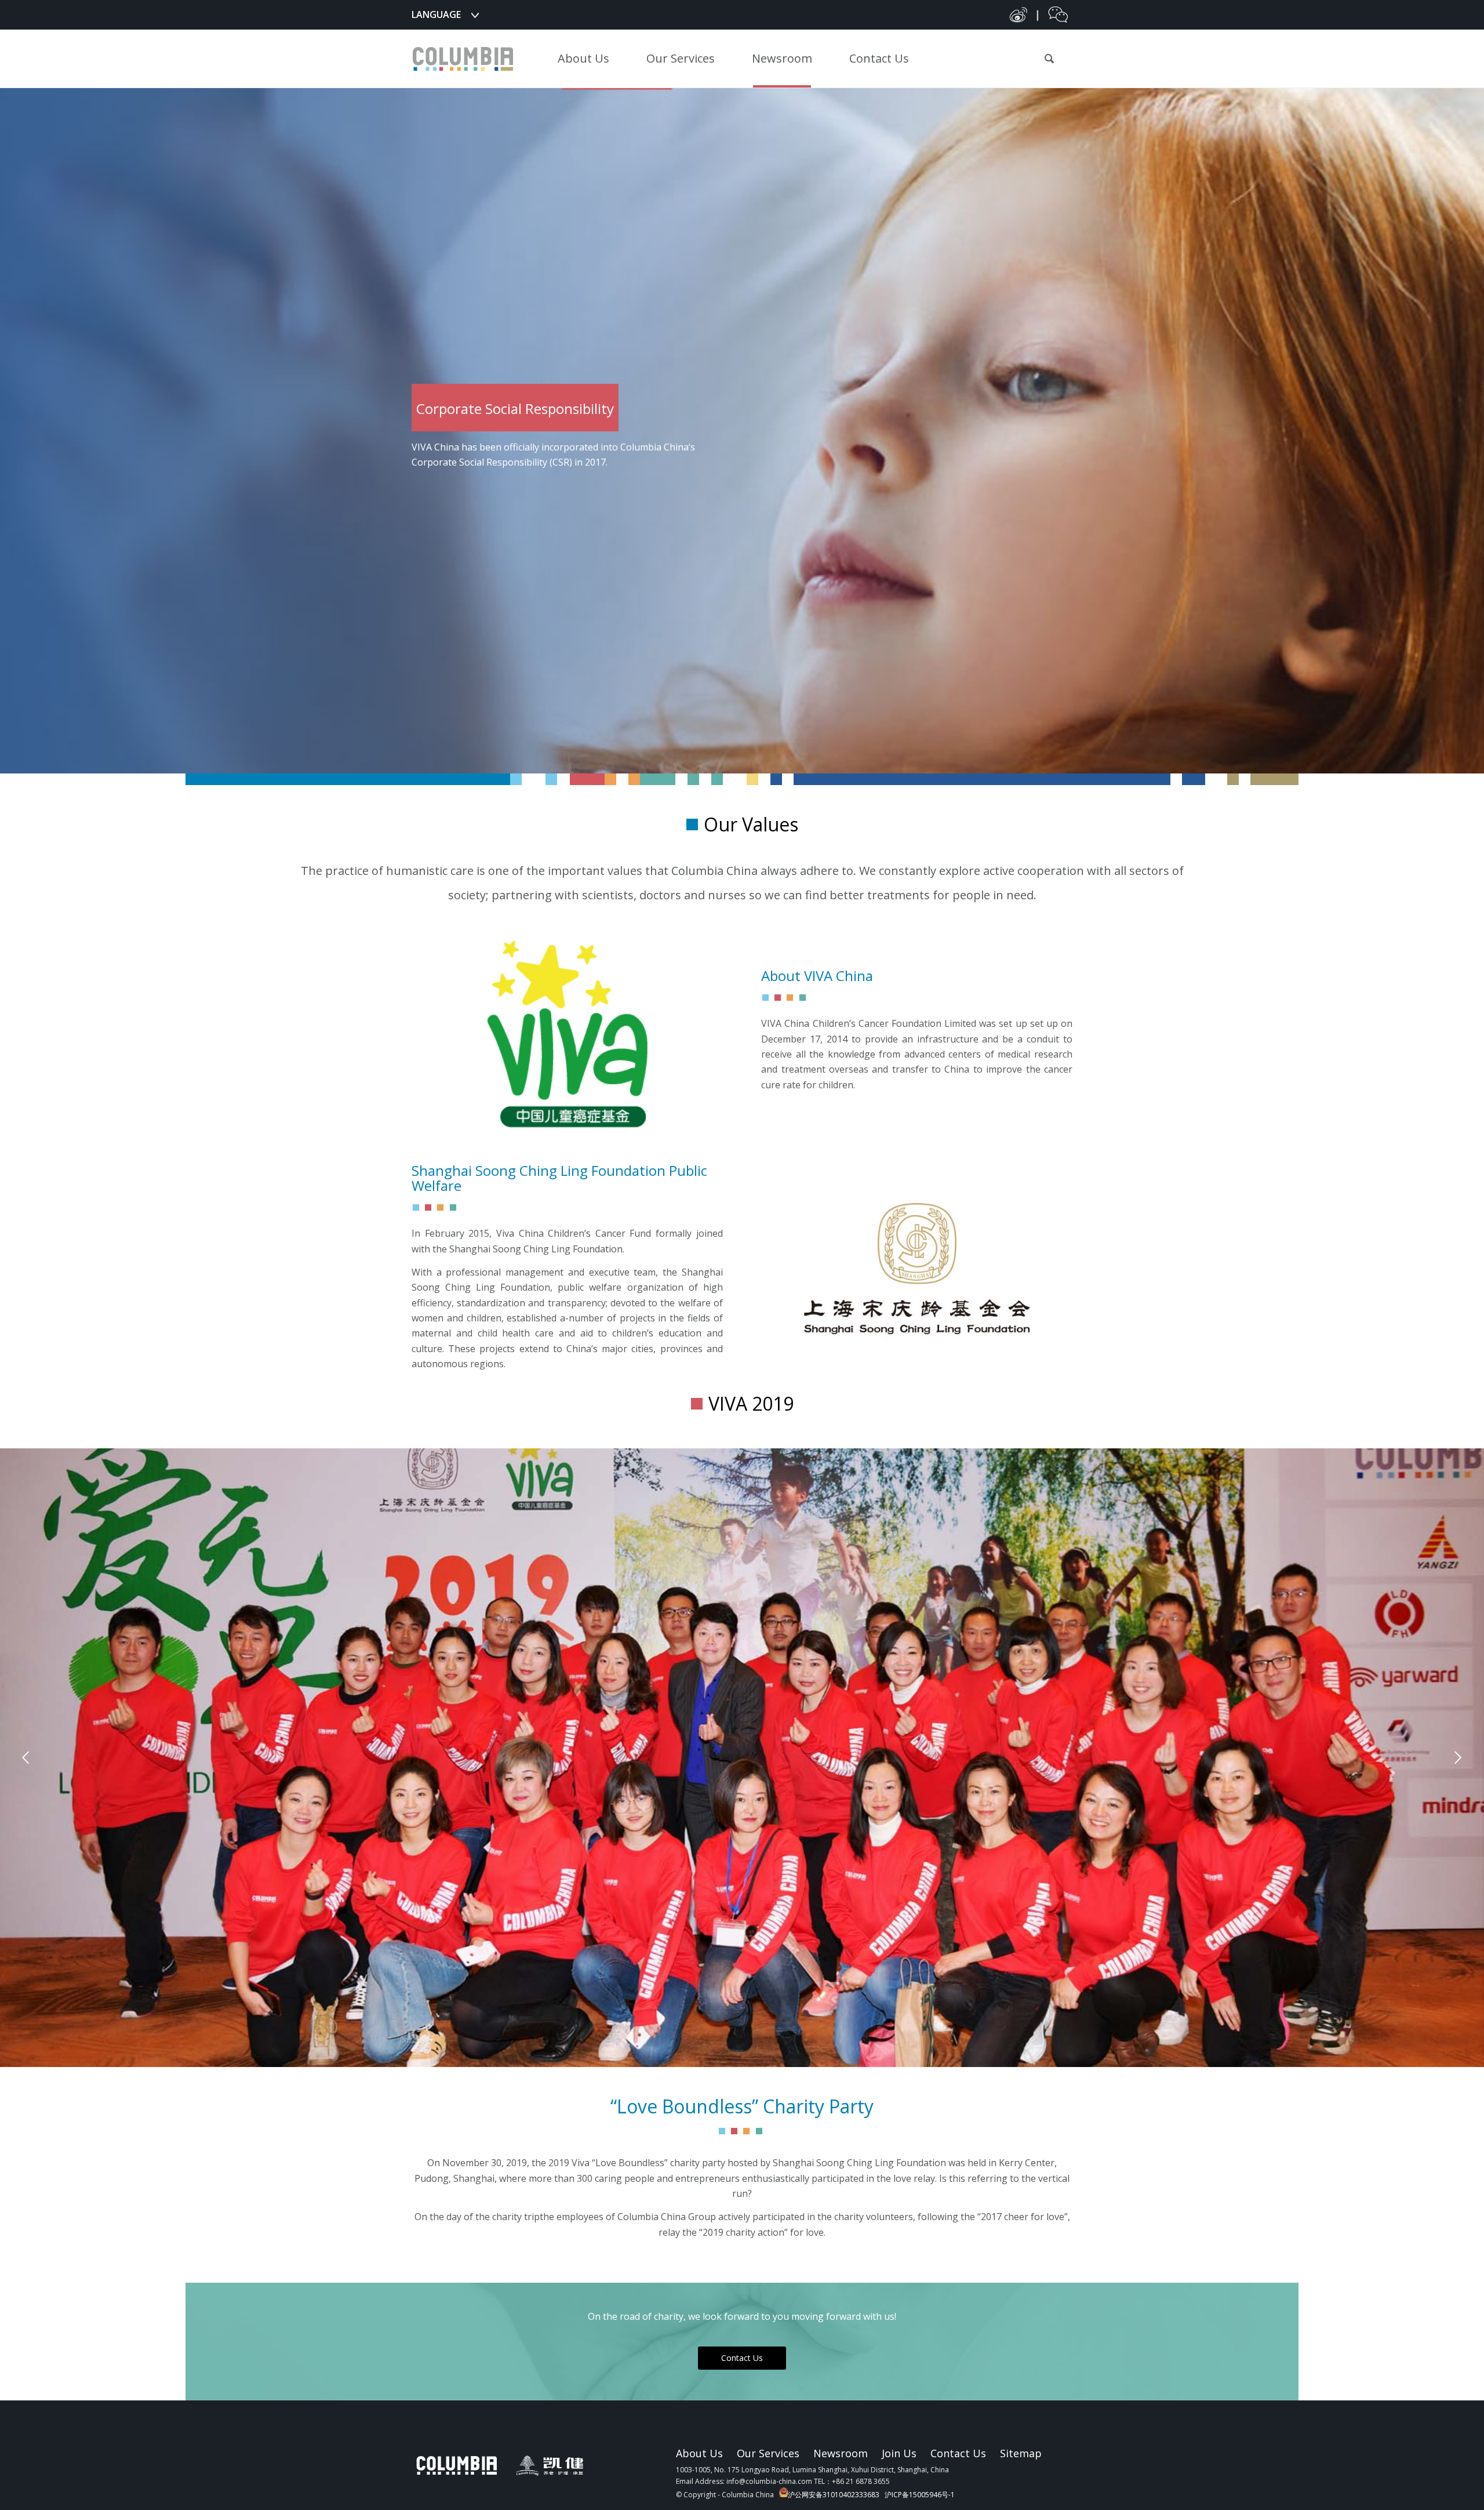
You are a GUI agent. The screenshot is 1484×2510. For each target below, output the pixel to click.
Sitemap (1021, 2453)
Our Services (768, 2453)
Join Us (899, 2453)
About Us (699, 2453)
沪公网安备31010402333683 (834, 2495)
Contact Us (958, 2453)
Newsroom (841, 2453)
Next (1458, 1758)
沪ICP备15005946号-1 (920, 2495)
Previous (26, 1758)
